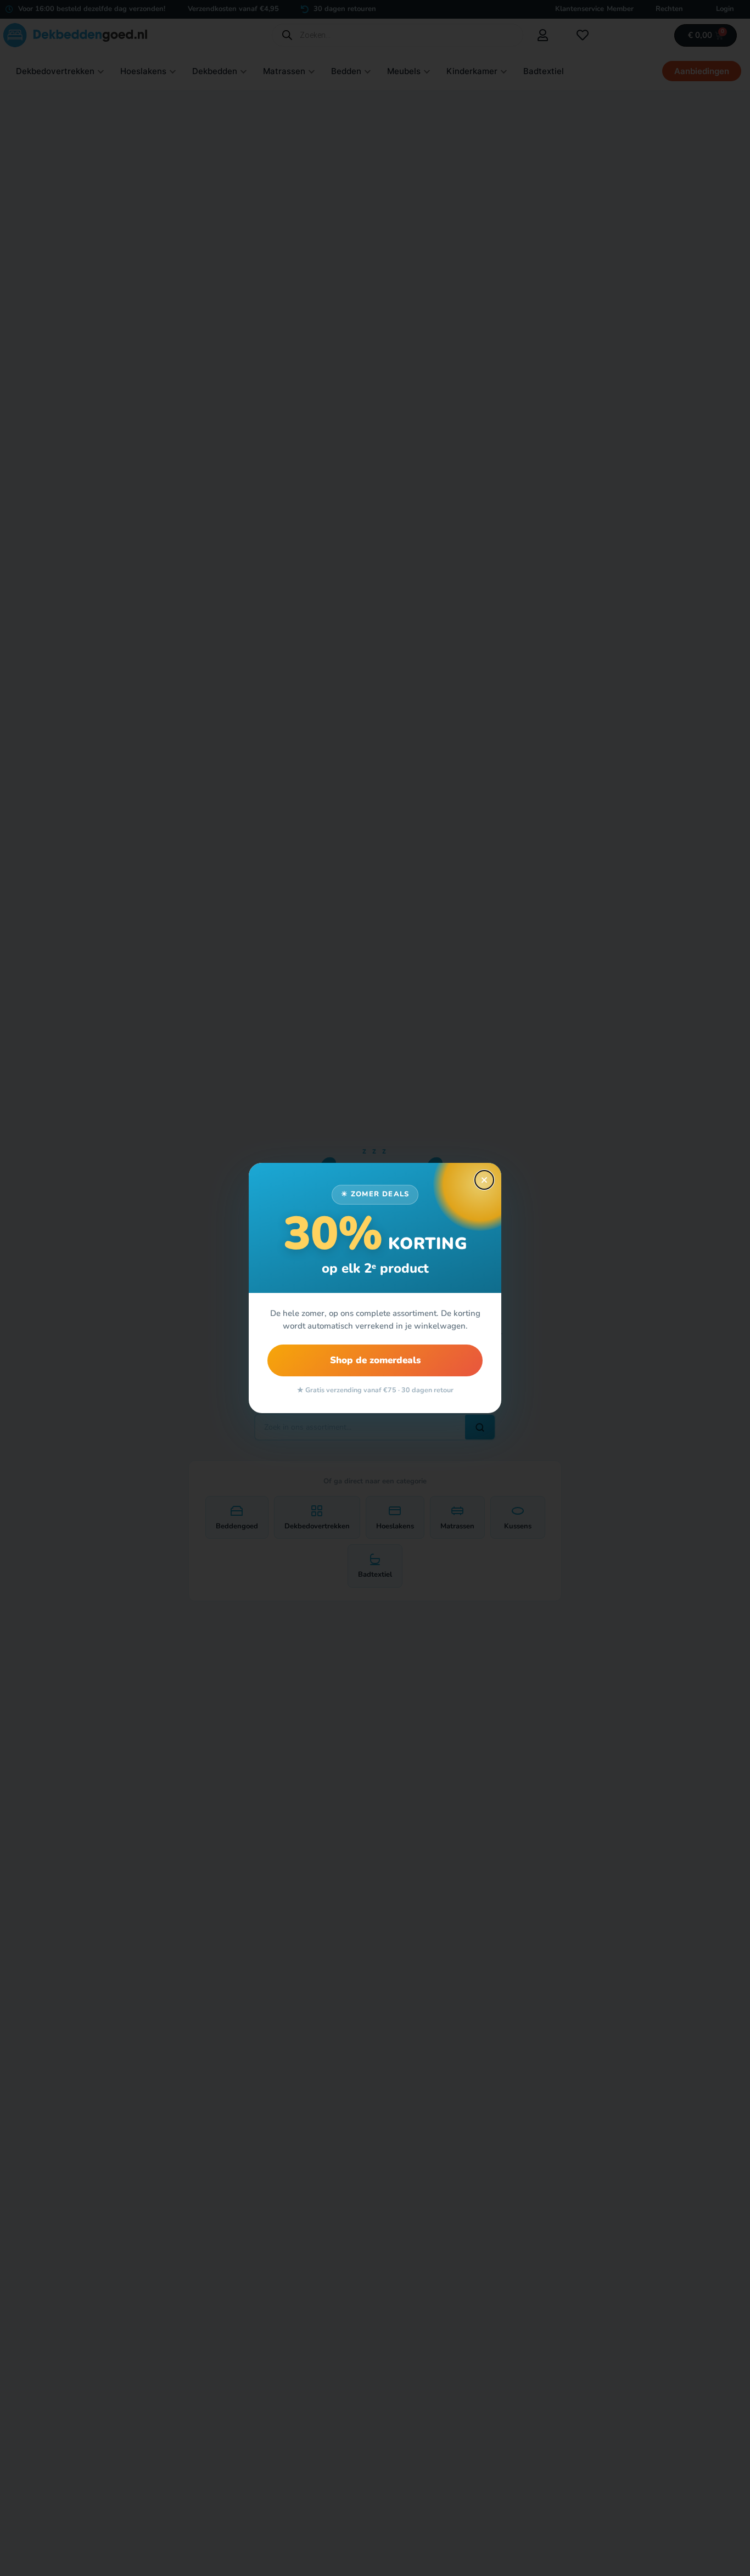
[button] (484, 1180)
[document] (375, 1288)
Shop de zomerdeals (375, 1360)
